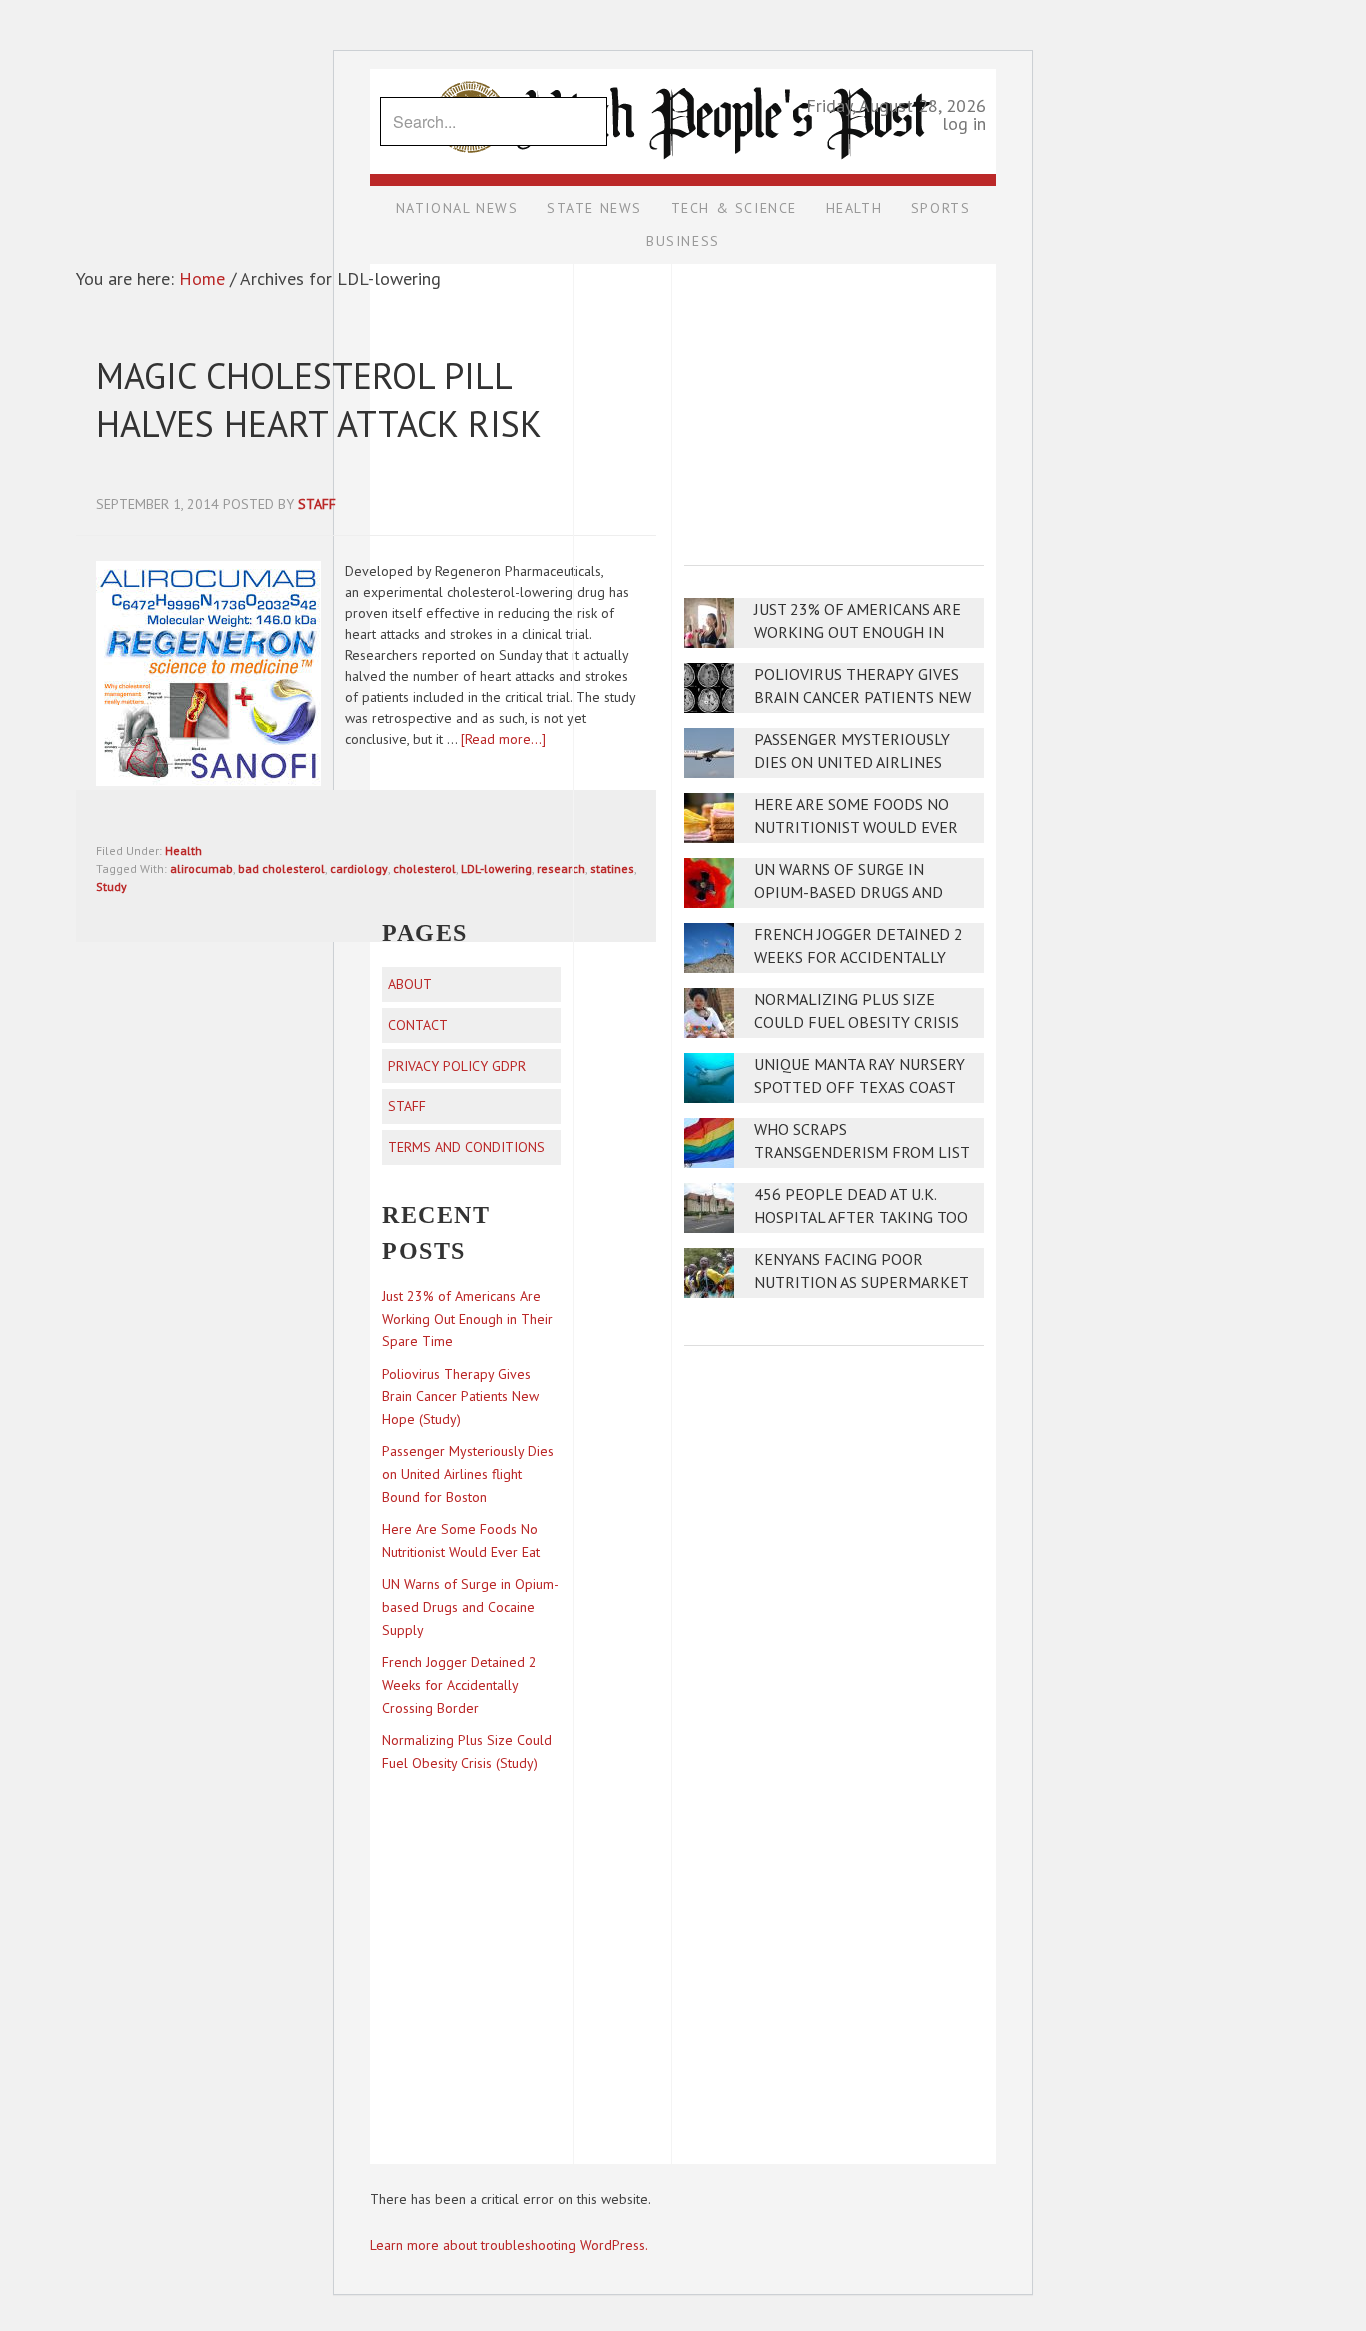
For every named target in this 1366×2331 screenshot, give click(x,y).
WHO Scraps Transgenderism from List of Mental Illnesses (861, 1152)
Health (183, 850)
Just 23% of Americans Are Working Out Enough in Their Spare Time (857, 632)
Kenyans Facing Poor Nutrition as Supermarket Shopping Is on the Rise (861, 1282)
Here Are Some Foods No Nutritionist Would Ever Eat (856, 827)
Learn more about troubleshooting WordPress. (509, 2245)
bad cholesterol (281, 868)
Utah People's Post (683, 68)
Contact (418, 1025)
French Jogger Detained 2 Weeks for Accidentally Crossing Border (858, 957)
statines (612, 868)
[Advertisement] (834, 401)
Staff (407, 1106)
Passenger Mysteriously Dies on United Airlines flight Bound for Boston (858, 762)
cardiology (359, 868)
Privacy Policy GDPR (457, 1066)
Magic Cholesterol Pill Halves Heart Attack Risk (319, 399)
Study (111, 886)
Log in (964, 123)
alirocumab (201, 868)
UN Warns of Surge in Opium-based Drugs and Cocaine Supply (848, 892)
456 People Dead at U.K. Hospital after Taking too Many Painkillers (861, 1217)
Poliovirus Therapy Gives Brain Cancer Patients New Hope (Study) (862, 697)
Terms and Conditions (466, 1147)
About (410, 984)
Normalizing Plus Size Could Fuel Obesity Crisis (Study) (856, 1022)
